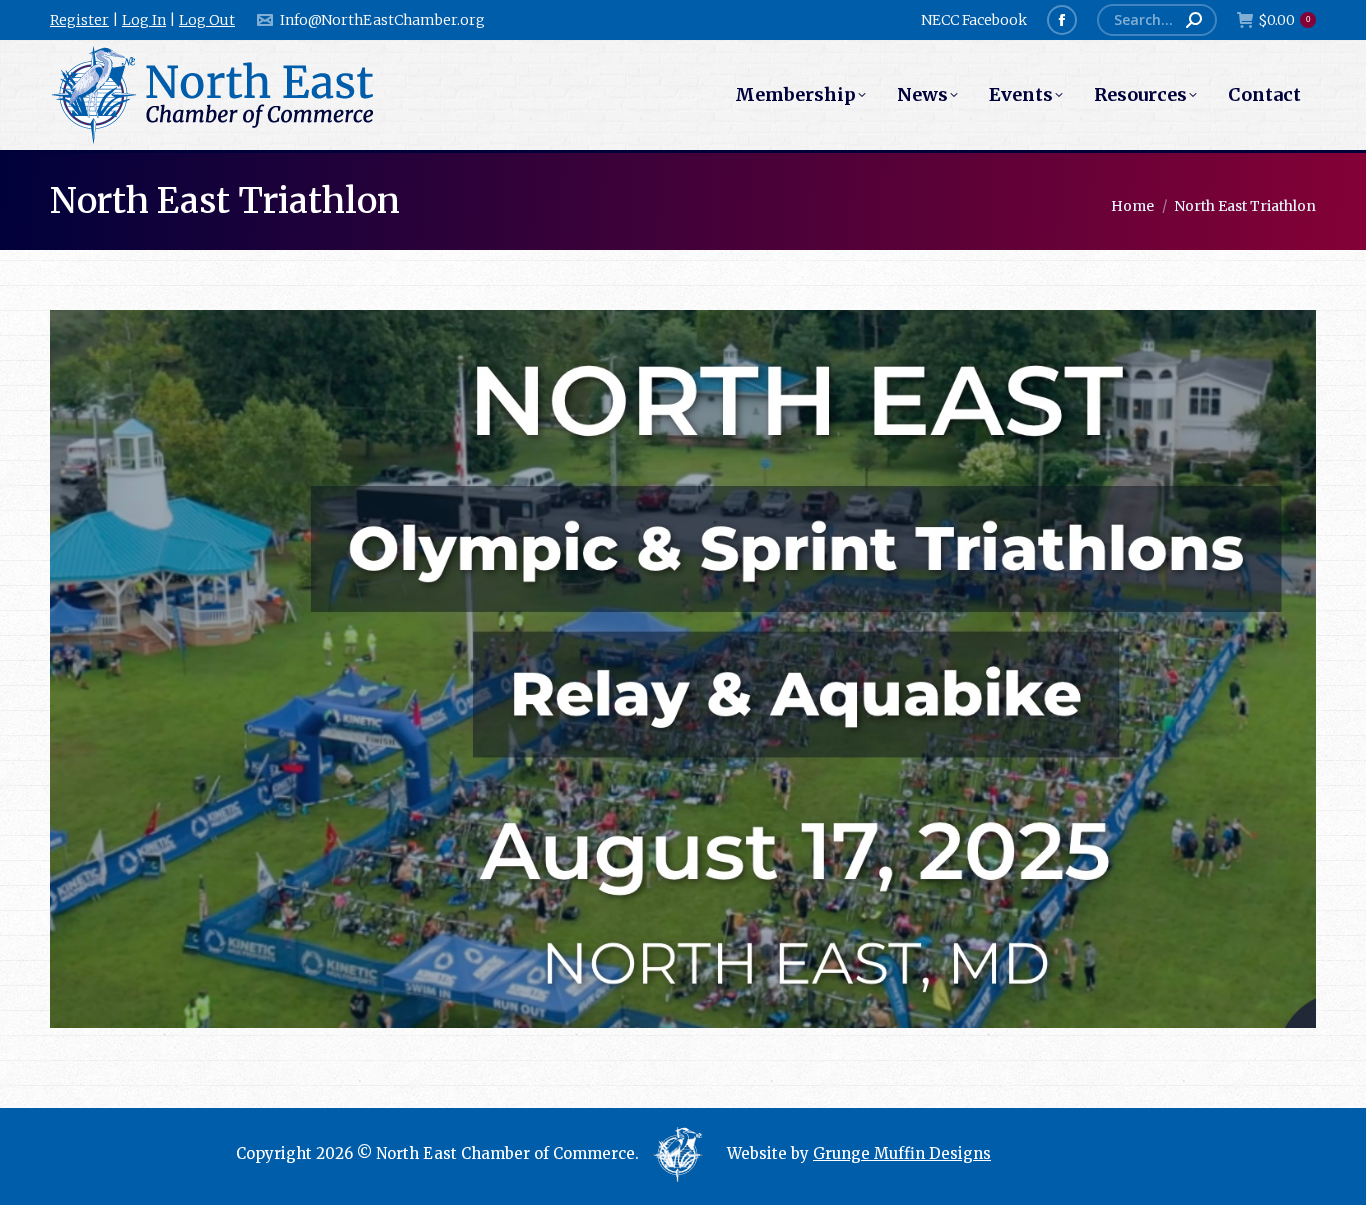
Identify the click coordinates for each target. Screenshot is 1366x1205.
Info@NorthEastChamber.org (382, 20)
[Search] (1194, 20)
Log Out (207, 20)
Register (79, 20)
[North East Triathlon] (683, 669)
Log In (144, 20)
